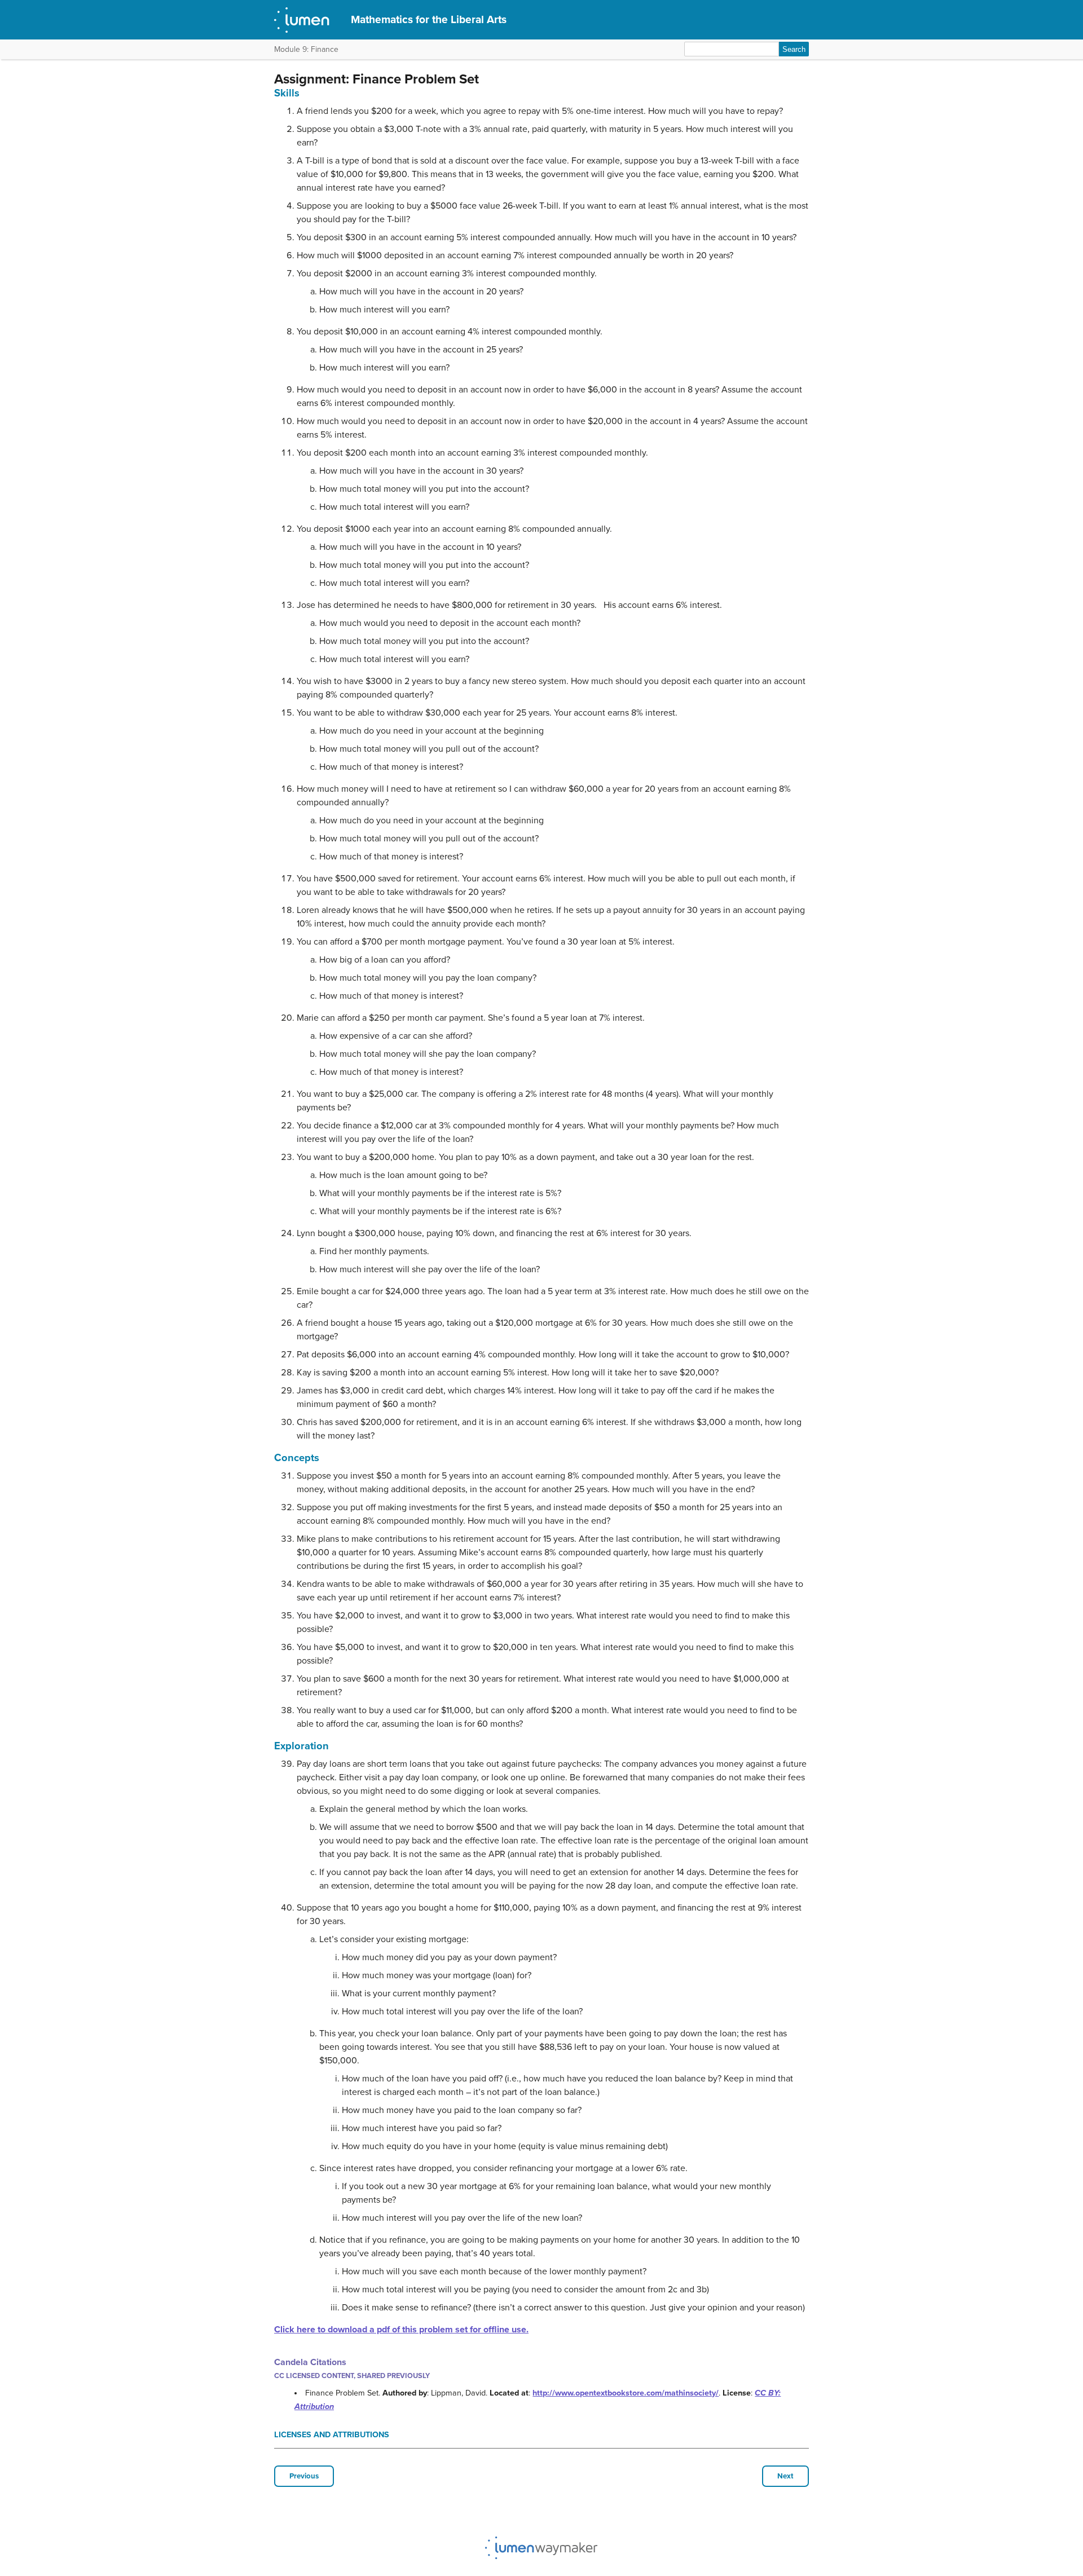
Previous (304, 2476)
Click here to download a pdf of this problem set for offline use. (401, 2330)
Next (785, 2476)
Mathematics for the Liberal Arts (429, 19)
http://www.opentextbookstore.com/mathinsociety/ (626, 2393)
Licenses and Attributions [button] (332, 2435)
